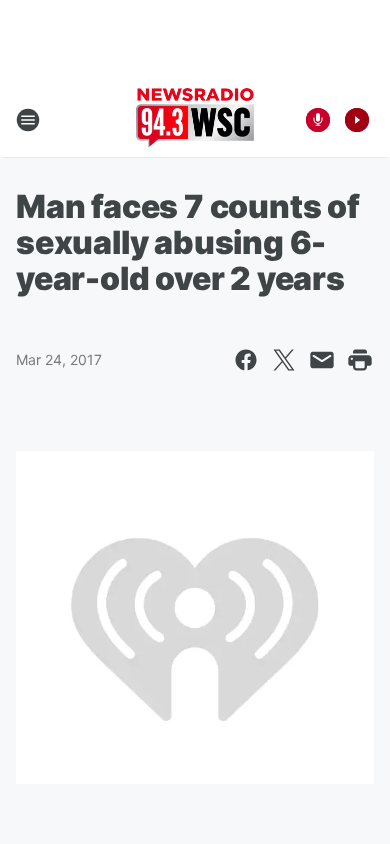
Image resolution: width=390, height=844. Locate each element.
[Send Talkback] (318, 120)
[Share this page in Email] (322, 360)
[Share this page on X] (284, 360)
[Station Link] (195, 120)
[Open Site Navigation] (28, 120)
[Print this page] (360, 360)
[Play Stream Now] (357, 120)
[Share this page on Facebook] (246, 360)
